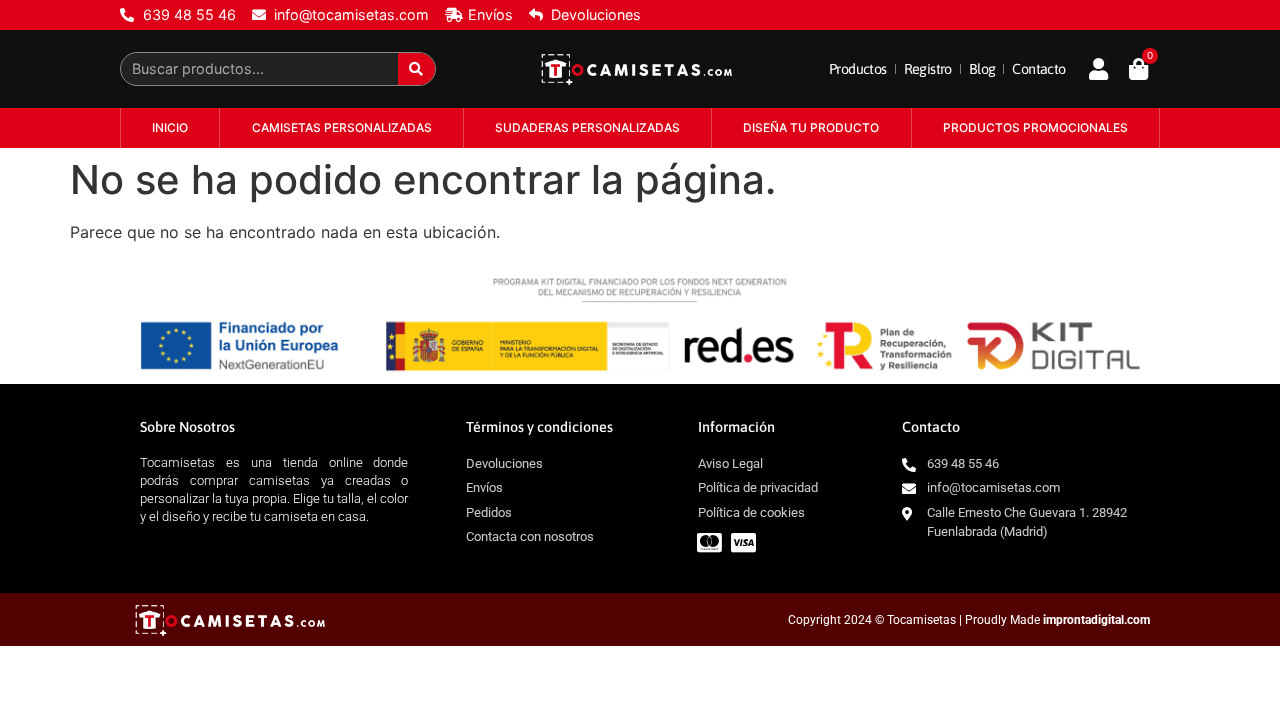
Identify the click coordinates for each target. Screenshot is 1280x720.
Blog (982, 69)
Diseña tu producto (811, 127)
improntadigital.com (1096, 620)
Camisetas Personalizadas (342, 127)
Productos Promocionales (1035, 127)
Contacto (1038, 69)
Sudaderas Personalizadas (587, 127)
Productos (858, 69)
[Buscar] (416, 69)
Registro (928, 69)
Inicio (170, 127)
